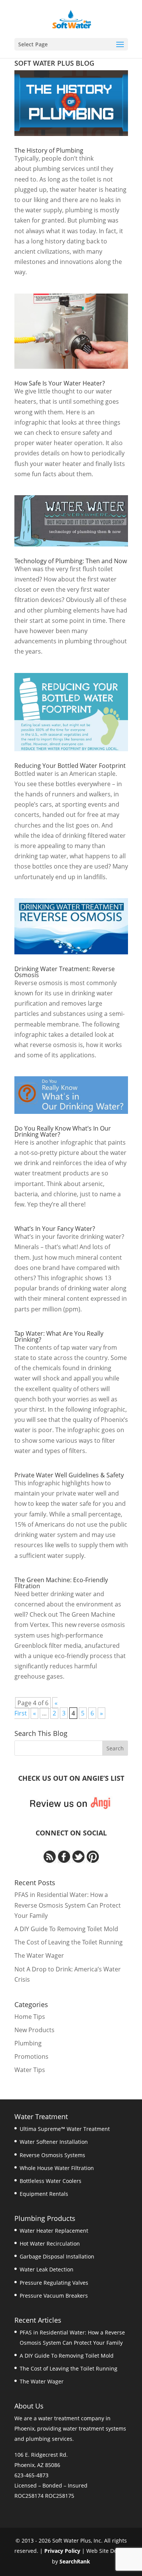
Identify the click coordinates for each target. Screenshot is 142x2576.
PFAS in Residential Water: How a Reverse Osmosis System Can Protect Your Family (68, 1905)
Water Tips (30, 2070)
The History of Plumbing (49, 150)
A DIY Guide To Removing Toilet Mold (66, 1929)
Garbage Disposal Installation (57, 2256)
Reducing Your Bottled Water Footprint (70, 766)
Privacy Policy (62, 2551)
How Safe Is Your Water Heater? (60, 383)
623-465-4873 (31, 2475)
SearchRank (75, 2561)
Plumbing (28, 2043)
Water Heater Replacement (54, 2231)
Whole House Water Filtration (57, 2168)
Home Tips (30, 2017)
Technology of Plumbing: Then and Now (71, 561)
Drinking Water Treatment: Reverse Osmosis (65, 972)
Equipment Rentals (44, 2194)
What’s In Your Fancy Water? (55, 1229)
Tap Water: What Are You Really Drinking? (59, 1336)
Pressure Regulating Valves (54, 2283)
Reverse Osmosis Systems (52, 2155)
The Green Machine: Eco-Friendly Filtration (61, 1583)
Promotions (31, 2056)
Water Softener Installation (54, 2142)
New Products (34, 2030)
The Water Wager (39, 1955)
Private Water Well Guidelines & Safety (69, 1475)
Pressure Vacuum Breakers (54, 2296)
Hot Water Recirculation (50, 2244)
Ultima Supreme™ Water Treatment (65, 2129)
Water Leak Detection (47, 2269)
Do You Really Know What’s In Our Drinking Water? (63, 1131)
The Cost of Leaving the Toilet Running (69, 1942)
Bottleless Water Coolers (51, 2181)
